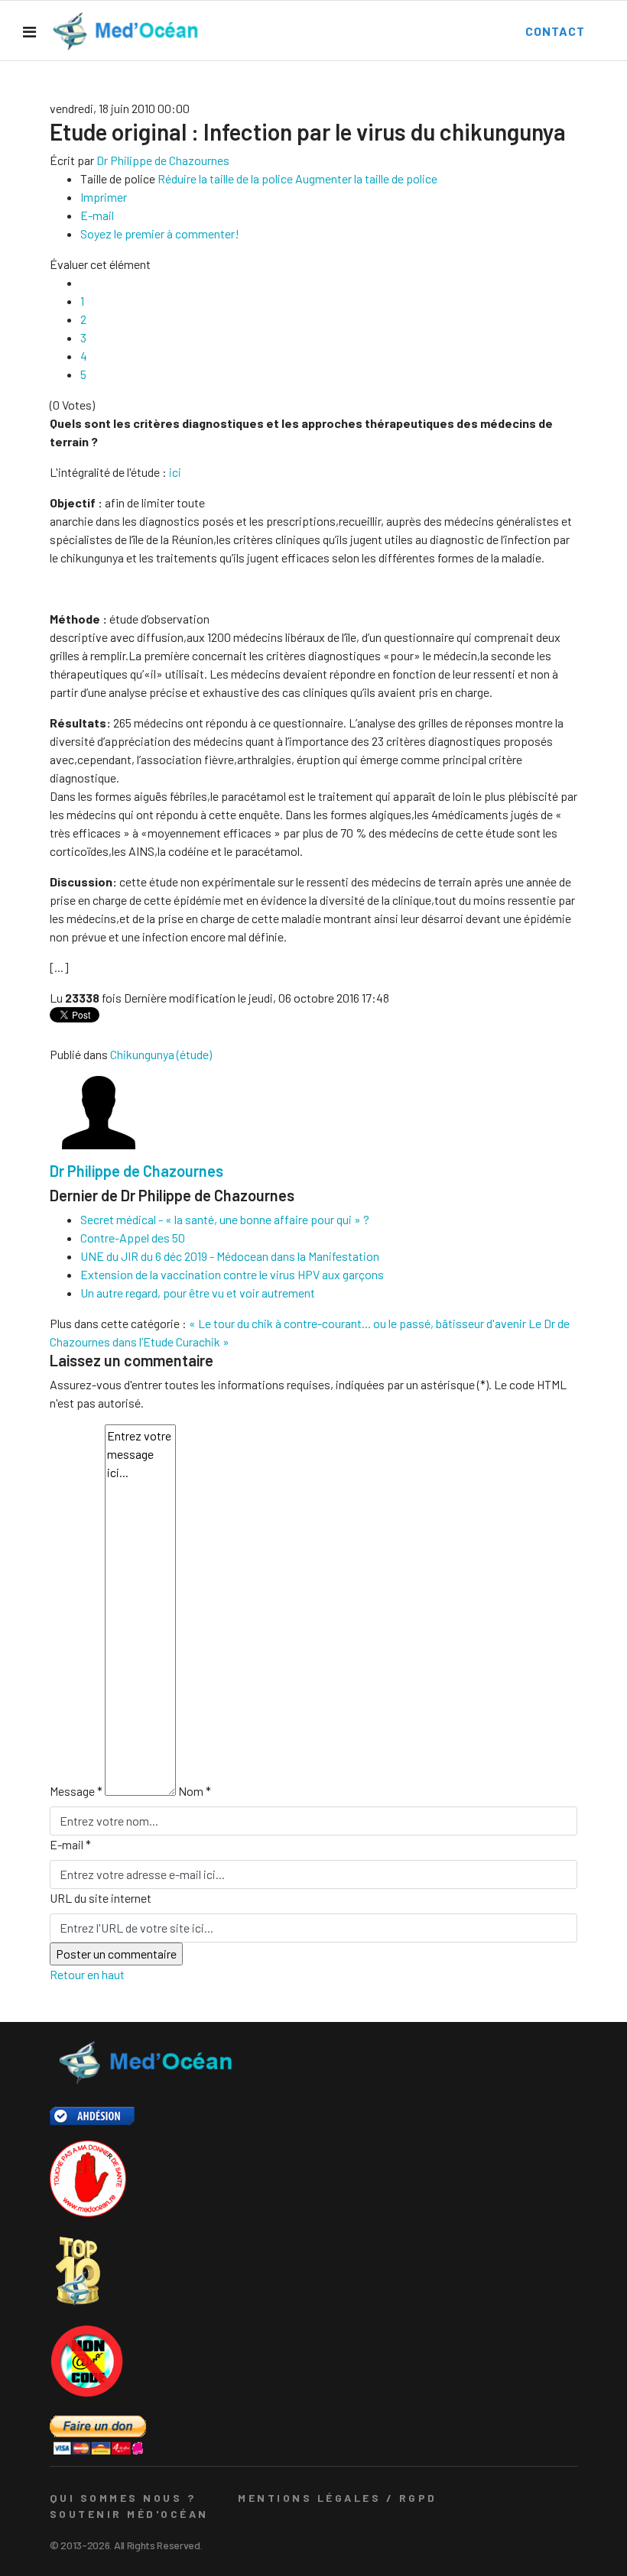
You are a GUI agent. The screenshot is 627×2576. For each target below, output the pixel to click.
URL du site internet (101, 1898)
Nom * (195, 1791)
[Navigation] (29, 31)
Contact (555, 31)
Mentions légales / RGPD (337, 2498)
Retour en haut (87, 1974)
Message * (76, 1791)
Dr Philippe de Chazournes (163, 160)
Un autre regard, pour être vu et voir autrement (198, 1293)
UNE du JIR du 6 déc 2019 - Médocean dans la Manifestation (230, 1256)
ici (175, 472)
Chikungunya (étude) (161, 1054)
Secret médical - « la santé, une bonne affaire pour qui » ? (225, 1219)
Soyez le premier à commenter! (160, 233)
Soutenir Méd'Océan (129, 2514)
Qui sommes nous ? (123, 2498)
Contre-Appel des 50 (133, 1238)
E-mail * (70, 1844)
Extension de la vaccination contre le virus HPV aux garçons (232, 1274)
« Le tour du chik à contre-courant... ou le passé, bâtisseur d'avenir (357, 1323)
